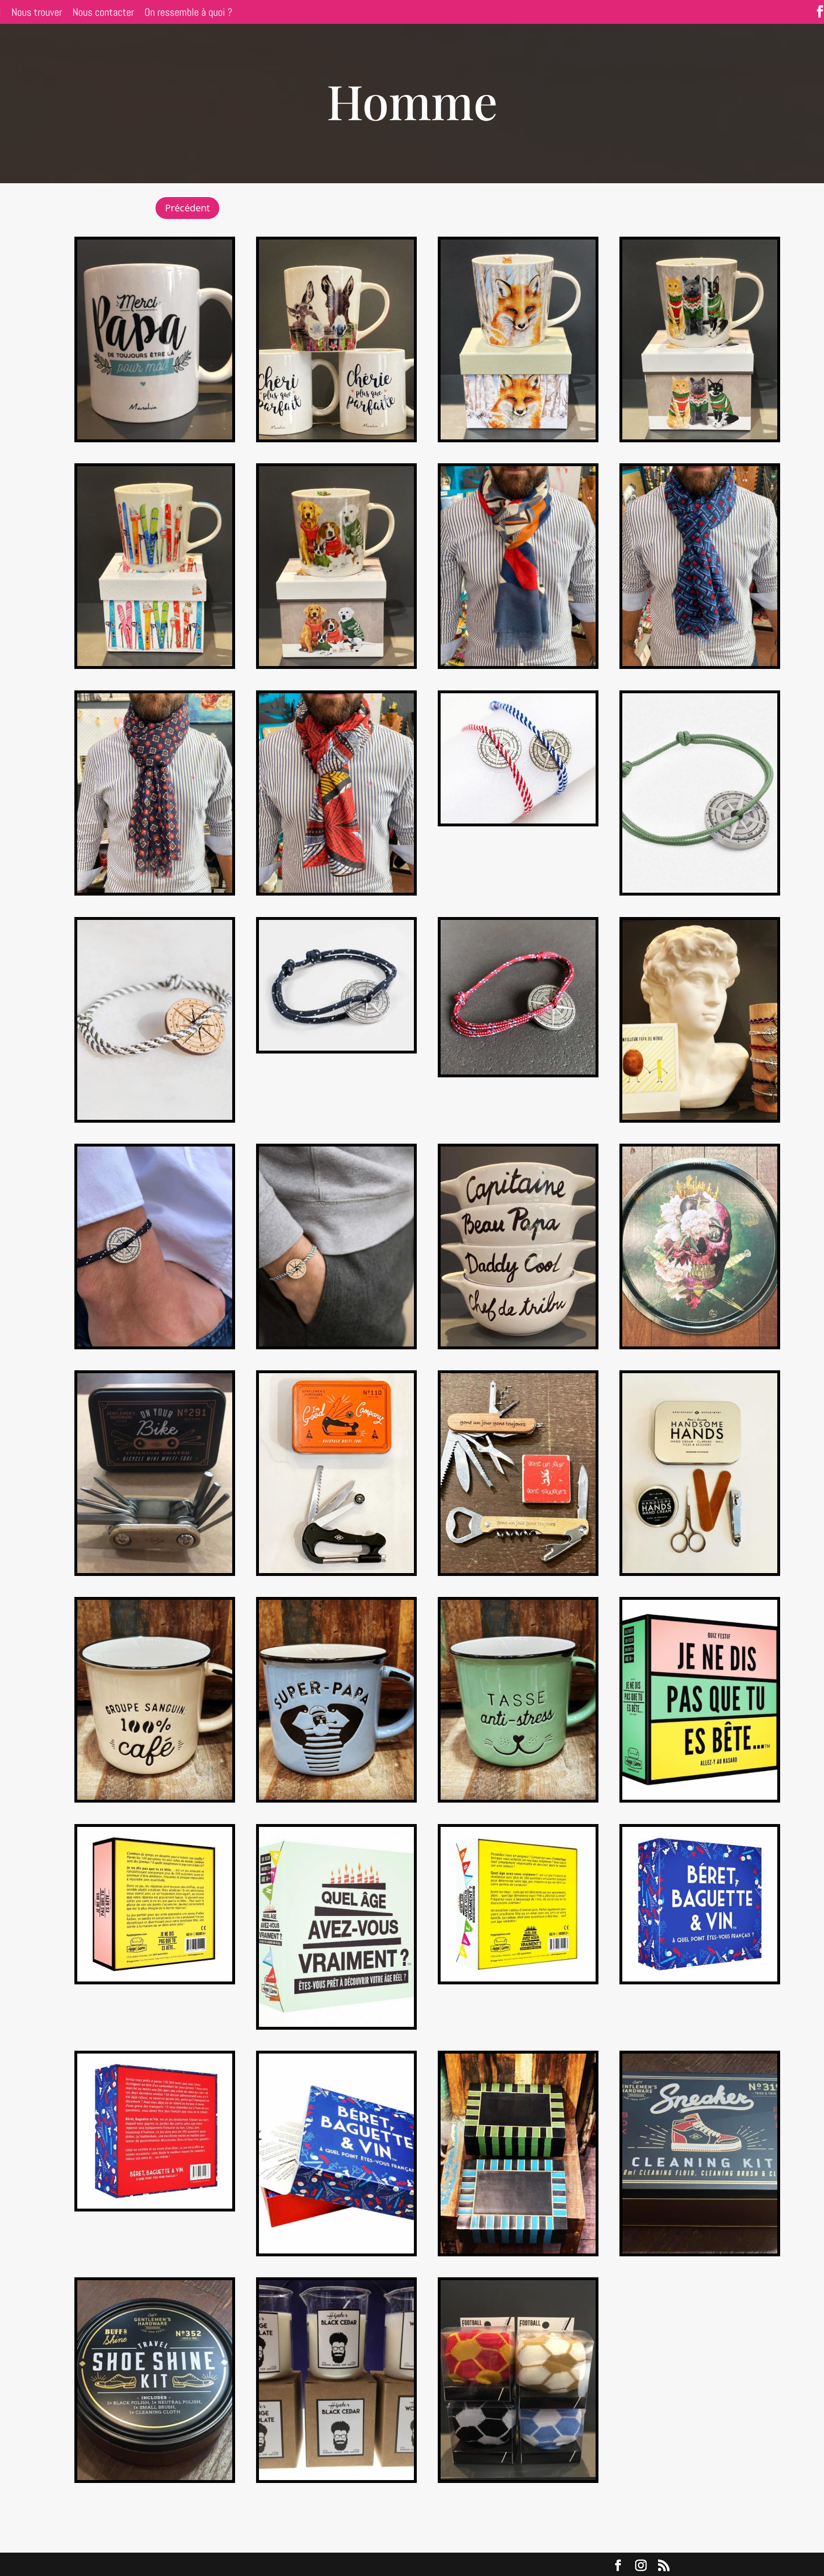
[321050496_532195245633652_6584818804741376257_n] (336, 663)
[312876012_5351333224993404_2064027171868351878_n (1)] (700, 1344)
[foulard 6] (700, 663)
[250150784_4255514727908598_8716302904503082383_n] (518, 663)
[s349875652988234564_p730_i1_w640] (155, 1570)
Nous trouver (37, 14)
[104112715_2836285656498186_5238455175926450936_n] (700, 2251)
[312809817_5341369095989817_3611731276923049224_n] (518, 1797)
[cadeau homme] (700, 1117)
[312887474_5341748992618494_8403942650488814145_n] (518, 2251)
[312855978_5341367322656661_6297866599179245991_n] (336, 1797)
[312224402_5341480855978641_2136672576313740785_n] (336, 2251)
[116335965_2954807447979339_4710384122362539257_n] (155, 1344)
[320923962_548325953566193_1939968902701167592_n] (155, 663)
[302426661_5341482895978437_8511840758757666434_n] (518, 1979)
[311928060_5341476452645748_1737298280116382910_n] (155, 2206)
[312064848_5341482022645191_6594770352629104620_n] (155, 1117)
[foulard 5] (336, 890)
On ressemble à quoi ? (188, 14)
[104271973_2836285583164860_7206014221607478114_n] (155, 2477)
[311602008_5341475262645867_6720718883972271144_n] (700, 1979)
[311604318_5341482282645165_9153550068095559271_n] (155, 1979)
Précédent (187, 208)
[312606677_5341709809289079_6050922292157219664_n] (518, 1570)
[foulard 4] (155, 890)
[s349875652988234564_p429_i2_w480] (700, 1570)
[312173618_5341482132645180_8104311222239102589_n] (336, 437)
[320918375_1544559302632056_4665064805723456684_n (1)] (518, 437)
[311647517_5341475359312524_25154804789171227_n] (336, 2024)
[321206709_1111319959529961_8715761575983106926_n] (700, 437)
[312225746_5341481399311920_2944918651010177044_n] (700, 1797)
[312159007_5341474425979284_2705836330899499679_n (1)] (518, 1072)
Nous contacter (103, 14)
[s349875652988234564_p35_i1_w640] (336, 2477)
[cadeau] (518, 1344)
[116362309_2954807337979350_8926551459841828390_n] (336, 1344)
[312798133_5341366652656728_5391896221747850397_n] (155, 1797)
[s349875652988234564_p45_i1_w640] (518, 2477)
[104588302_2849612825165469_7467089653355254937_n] (155, 437)
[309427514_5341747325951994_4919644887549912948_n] (336, 1570)
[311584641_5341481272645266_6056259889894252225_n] (700, 890)
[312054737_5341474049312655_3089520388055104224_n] (336, 1048)
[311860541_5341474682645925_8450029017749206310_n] (518, 821)
